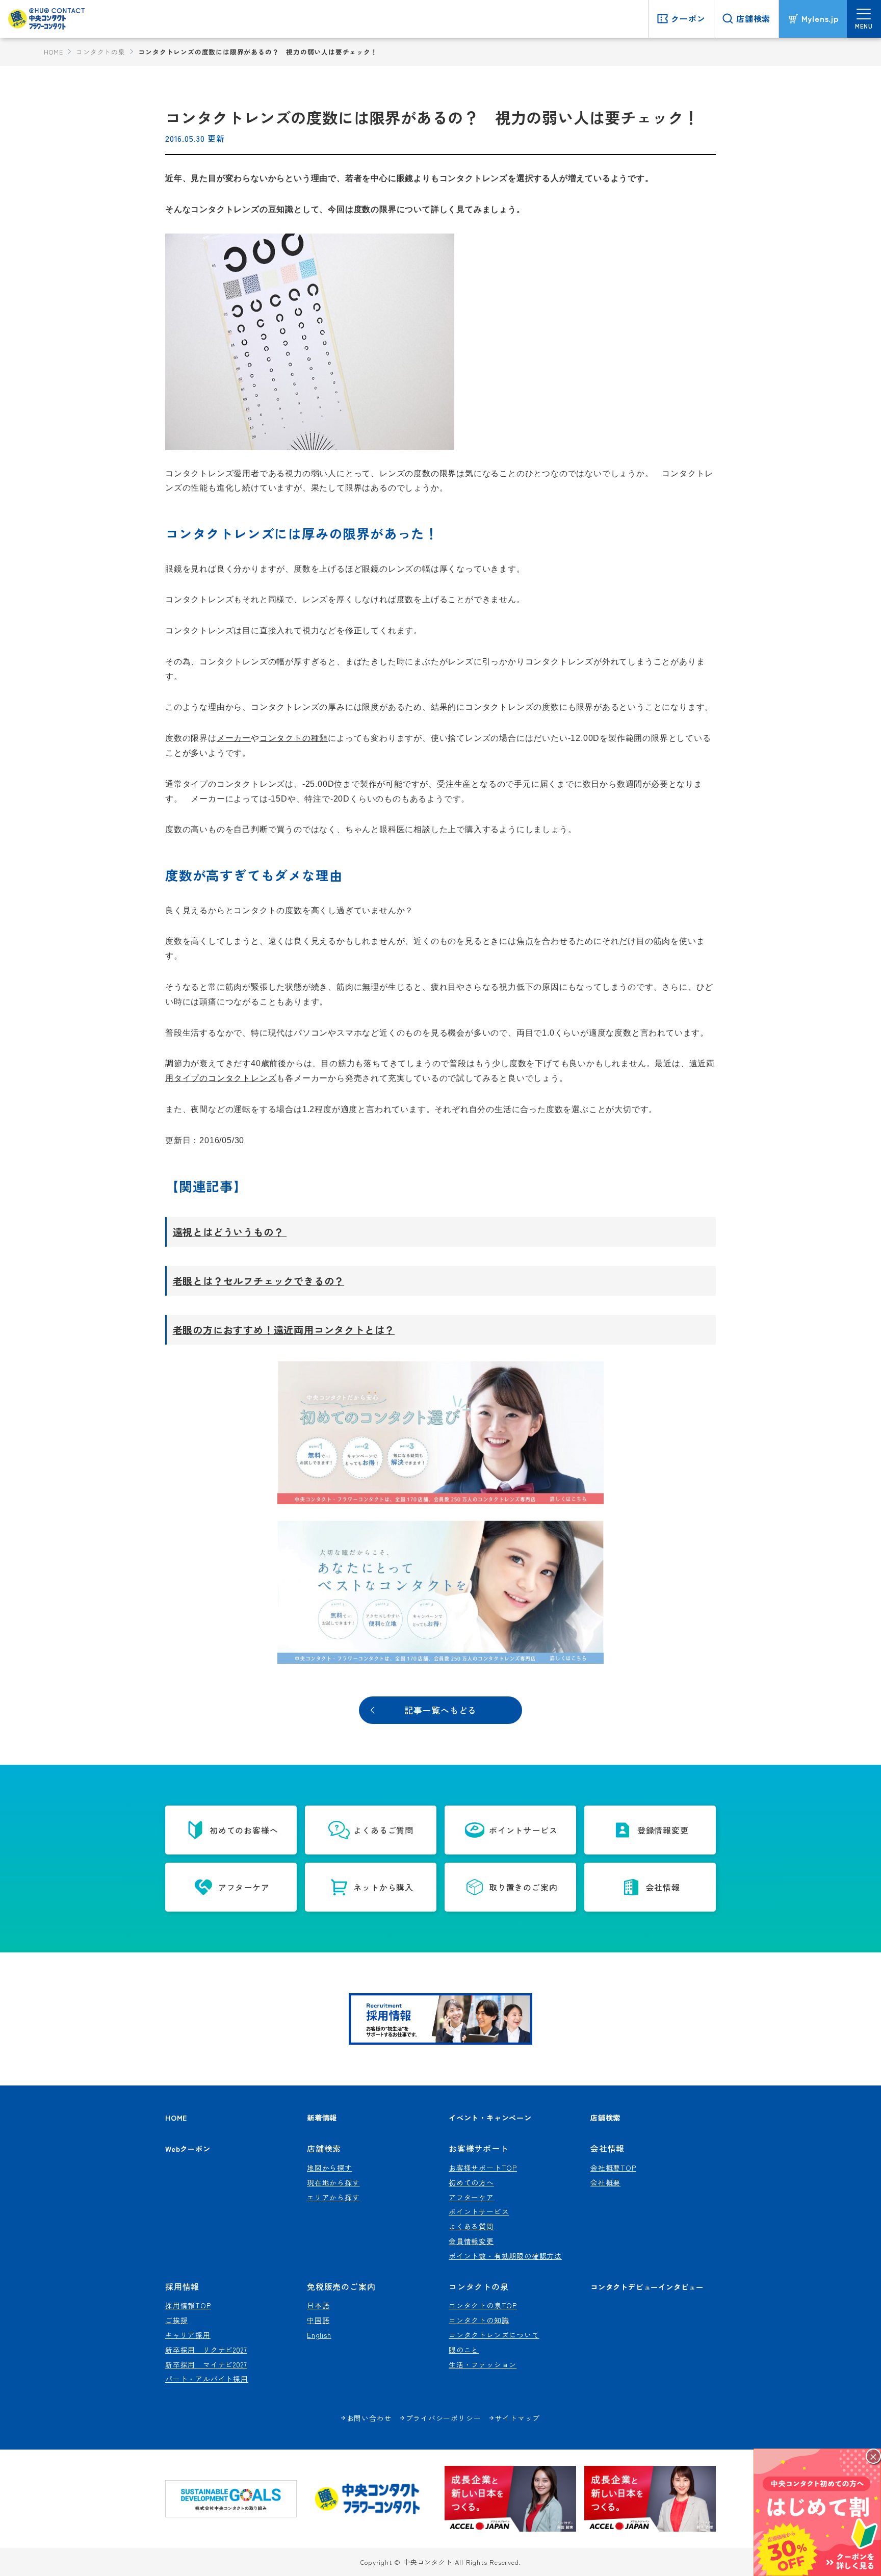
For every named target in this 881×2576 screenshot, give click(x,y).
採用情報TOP (188, 2305)
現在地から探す (333, 2182)
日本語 (318, 2305)
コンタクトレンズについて (494, 2335)
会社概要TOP (613, 2168)
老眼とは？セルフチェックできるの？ (259, 1281)
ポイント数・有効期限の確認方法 (505, 2256)
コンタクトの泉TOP (483, 2305)
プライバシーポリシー (444, 2418)
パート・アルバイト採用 (207, 2379)
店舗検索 (605, 2117)
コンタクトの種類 (294, 738)
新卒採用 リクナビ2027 (206, 2350)
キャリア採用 (188, 2335)
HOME (53, 52)
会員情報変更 (471, 2241)
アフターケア (471, 2197)
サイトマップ (518, 2418)
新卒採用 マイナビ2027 (206, 2364)
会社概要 (605, 2182)
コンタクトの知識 (479, 2320)
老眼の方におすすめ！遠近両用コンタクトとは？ (284, 1330)
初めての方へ (471, 2182)
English (319, 2335)
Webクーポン (188, 2148)
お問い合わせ (369, 2418)
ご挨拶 (176, 2320)
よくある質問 (471, 2226)
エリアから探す (333, 2197)
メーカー (234, 738)
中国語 (318, 2320)
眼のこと (464, 2350)
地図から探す (330, 2168)
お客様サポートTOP (483, 2168)
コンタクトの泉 (101, 52)
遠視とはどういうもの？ (230, 1232)
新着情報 (322, 2117)
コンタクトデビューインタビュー (647, 2287)
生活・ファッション (483, 2364)
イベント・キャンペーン (490, 2117)
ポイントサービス (479, 2211)
